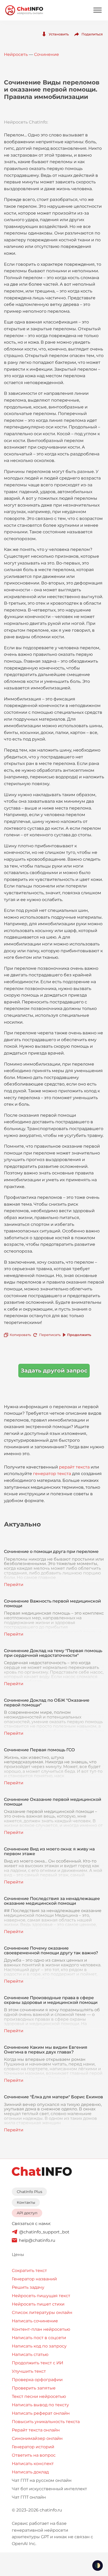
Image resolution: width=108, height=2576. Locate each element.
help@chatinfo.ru (37, 2240)
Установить (59, 34)
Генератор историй (33, 2447)
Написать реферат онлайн (41, 2413)
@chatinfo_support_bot (44, 2232)
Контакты (26, 2202)
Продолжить (79, 1335)
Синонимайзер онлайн (37, 2438)
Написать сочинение (35, 2321)
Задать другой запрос (54, 1371)
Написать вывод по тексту (40, 2405)
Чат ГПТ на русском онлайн (42, 2480)
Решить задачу (28, 2287)
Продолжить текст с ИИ (37, 2363)
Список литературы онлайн (42, 2312)
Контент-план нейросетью (41, 2329)
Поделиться (92, 34)
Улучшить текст (29, 2371)
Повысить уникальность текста (46, 2422)
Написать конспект (33, 2464)
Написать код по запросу (39, 2346)
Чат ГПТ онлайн (29, 2497)
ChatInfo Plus (29, 2192)
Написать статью (30, 2354)
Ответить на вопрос (34, 2455)
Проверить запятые (34, 2388)
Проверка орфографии (37, 2380)
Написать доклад (30, 2472)
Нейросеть (16, 54)
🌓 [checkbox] (98, 2566)
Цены (18, 2255)
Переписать (50, 1335)
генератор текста (52, 1474)
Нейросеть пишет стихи (38, 2304)
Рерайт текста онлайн (36, 2430)
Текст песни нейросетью (39, 2396)
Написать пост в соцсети (39, 2338)
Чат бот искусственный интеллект (49, 2489)
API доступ (27, 2213)
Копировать (20, 1335)
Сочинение (47, 54)
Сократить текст (29, 2271)
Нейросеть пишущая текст (41, 2296)
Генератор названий (34, 2279)
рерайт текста (74, 1467)
